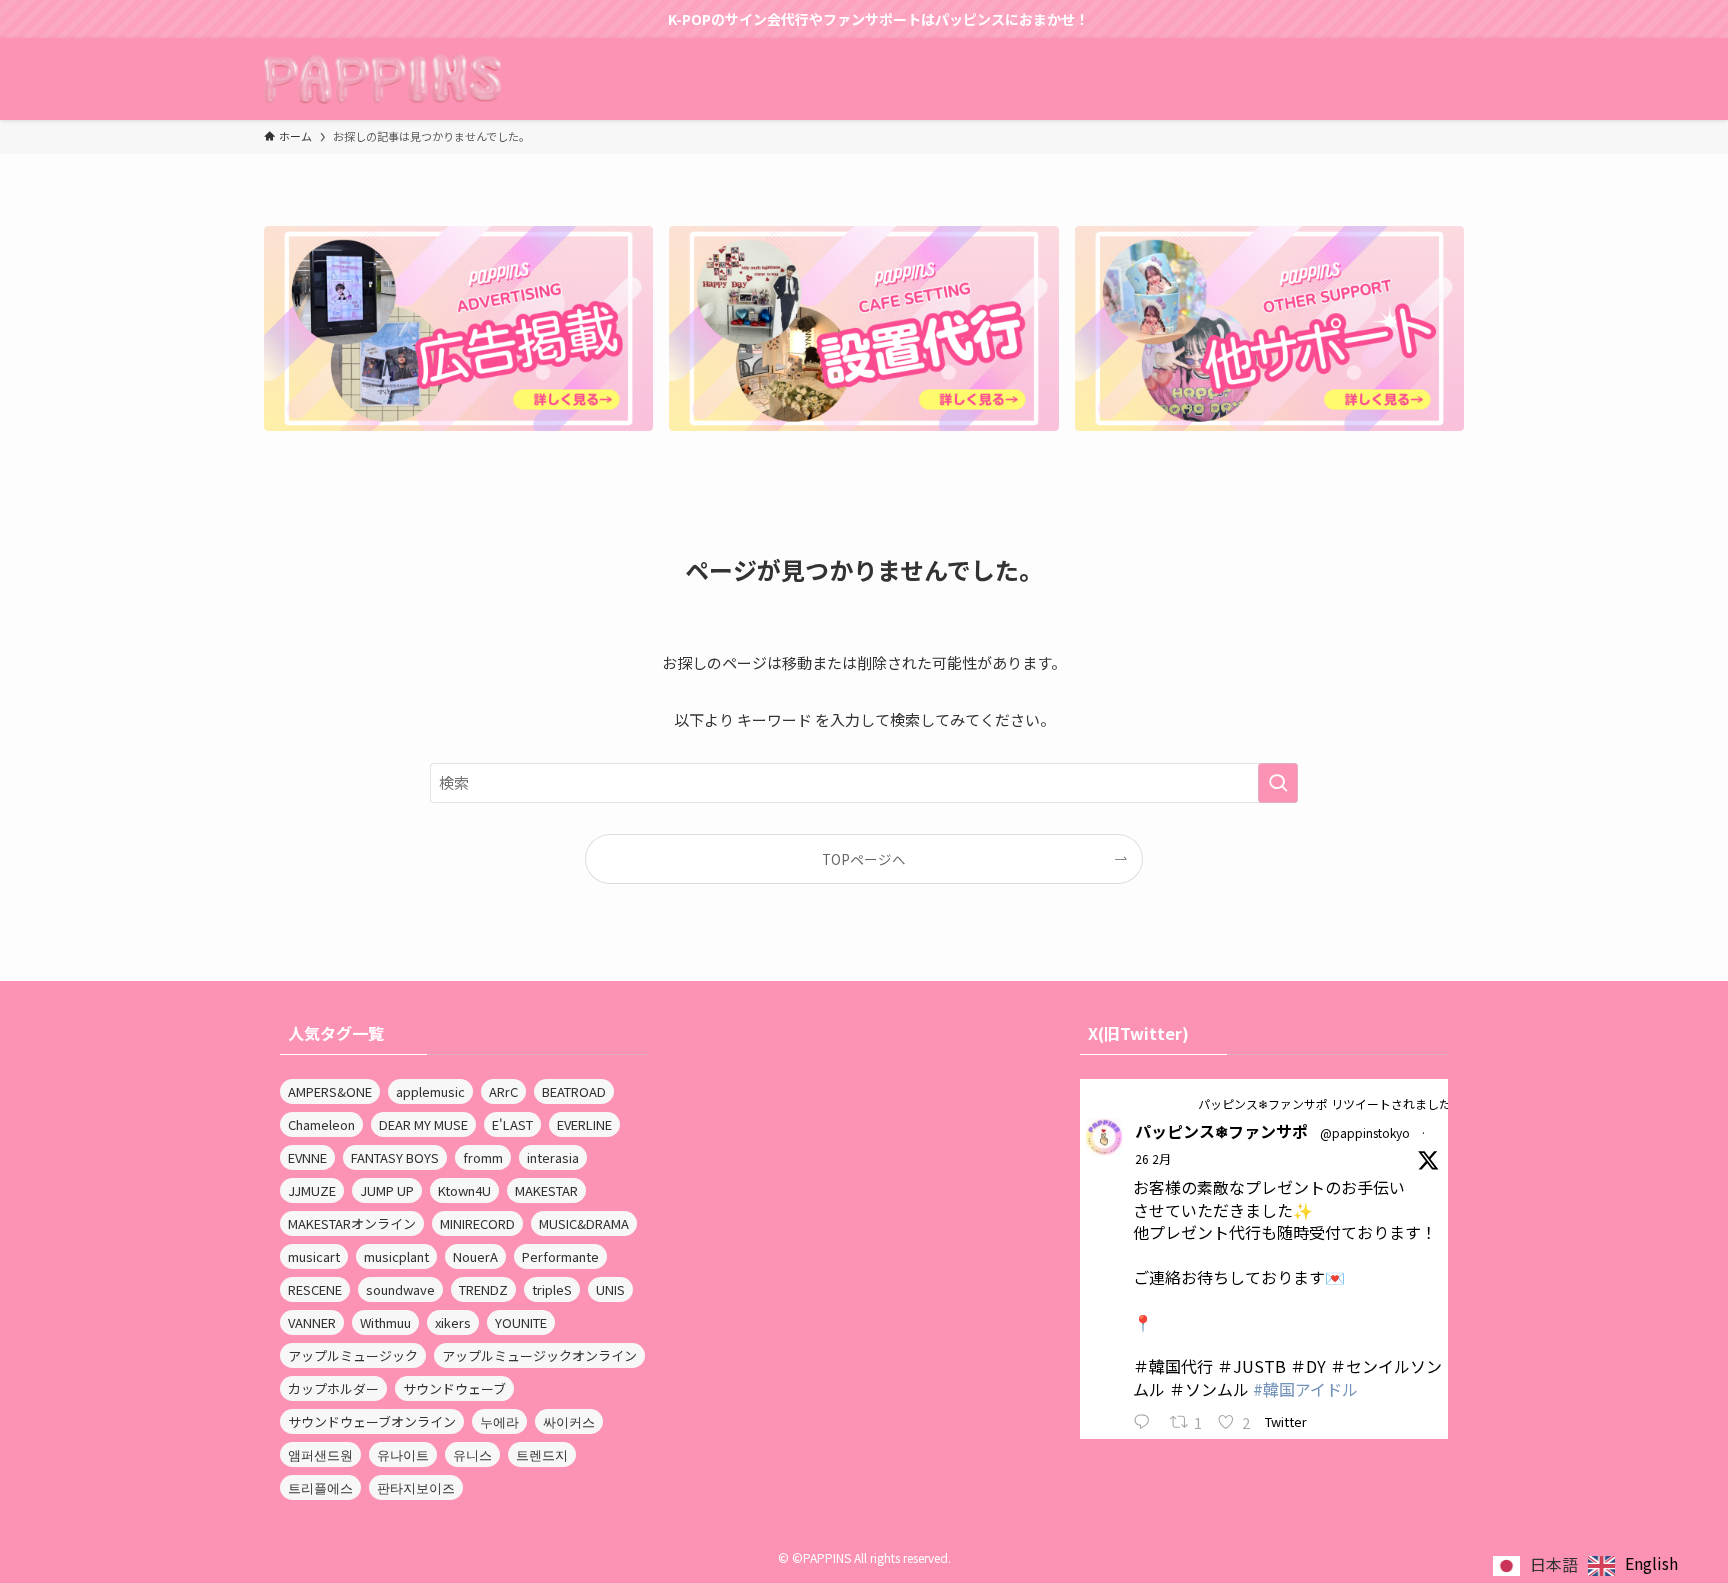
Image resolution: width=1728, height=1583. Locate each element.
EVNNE (307, 1157)
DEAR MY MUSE (423, 1124)
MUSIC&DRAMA (584, 1223)
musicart (314, 1256)
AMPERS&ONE (330, 1091)
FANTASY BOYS (395, 1157)
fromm (483, 1157)
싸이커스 (569, 1421)
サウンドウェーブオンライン (372, 1421)
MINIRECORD (477, 1223)
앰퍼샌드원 (320, 1454)
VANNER (312, 1322)
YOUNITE (521, 1322)
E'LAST (512, 1124)
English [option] (1651, 1563)
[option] (1633, 1565)
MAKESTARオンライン (352, 1223)
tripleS (552, 1289)
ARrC (503, 1091)
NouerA (475, 1256)
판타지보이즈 (416, 1487)
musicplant (396, 1256)
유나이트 (403, 1454)
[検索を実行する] (1278, 783)
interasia (553, 1157)
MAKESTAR (546, 1190)
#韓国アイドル (1305, 1389)
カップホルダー (333, 1388)
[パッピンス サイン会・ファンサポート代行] (382, 79)
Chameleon (321, 1124)
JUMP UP (387, 1190)
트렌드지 (542, 1454)
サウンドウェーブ (454, 1388)
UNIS (610, 1289)
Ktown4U (464, 1190)
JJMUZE (312, 1190)
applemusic (430, 1091)
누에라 (499, 1421)
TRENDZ (483, 1289)
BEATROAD (574, 1091)
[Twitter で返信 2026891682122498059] (1146, 1423)
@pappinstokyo (1365, 1132)
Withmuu (385, 1322)
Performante (560, 1256)
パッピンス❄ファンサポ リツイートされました (1324, 1103)
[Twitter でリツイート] (1183, 1103)
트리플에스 (320, 1487)
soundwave (400, 1289)
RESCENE (315, 1289)
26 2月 (1153, 1158)
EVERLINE (584, 1124)
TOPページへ (864, 859)
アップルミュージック (353, 1355)
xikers (453, 1322)
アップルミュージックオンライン (539, 1355)
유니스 (472, 1454)
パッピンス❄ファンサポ (1221, 1131)
